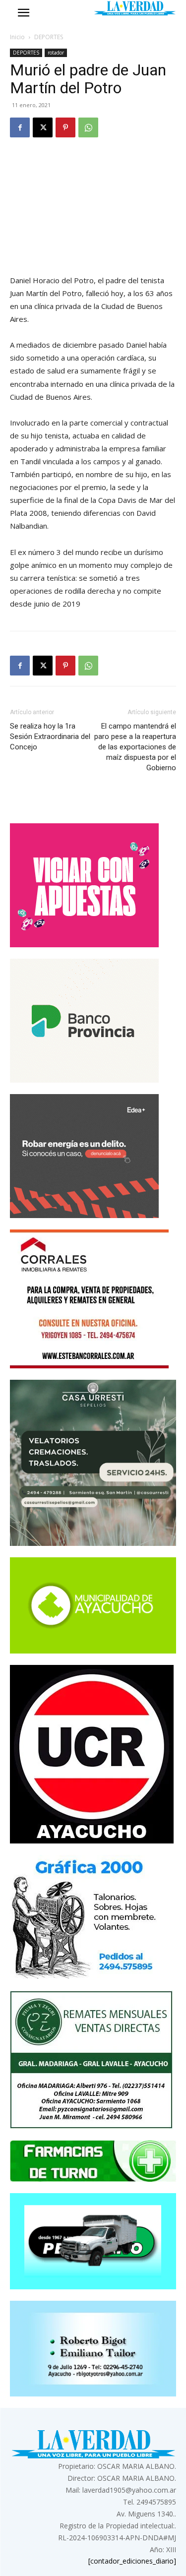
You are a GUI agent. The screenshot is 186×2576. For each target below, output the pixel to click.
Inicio (17, 37)
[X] (43, 127)
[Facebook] (20, 127)
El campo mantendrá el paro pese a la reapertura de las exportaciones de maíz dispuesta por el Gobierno (135, 747)
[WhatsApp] (88, 127)
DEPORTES (49, 37)
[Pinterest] (65, 127)
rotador (56, 53)
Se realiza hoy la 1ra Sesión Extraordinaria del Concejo (50, 736)
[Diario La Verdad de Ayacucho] (135, 8)
